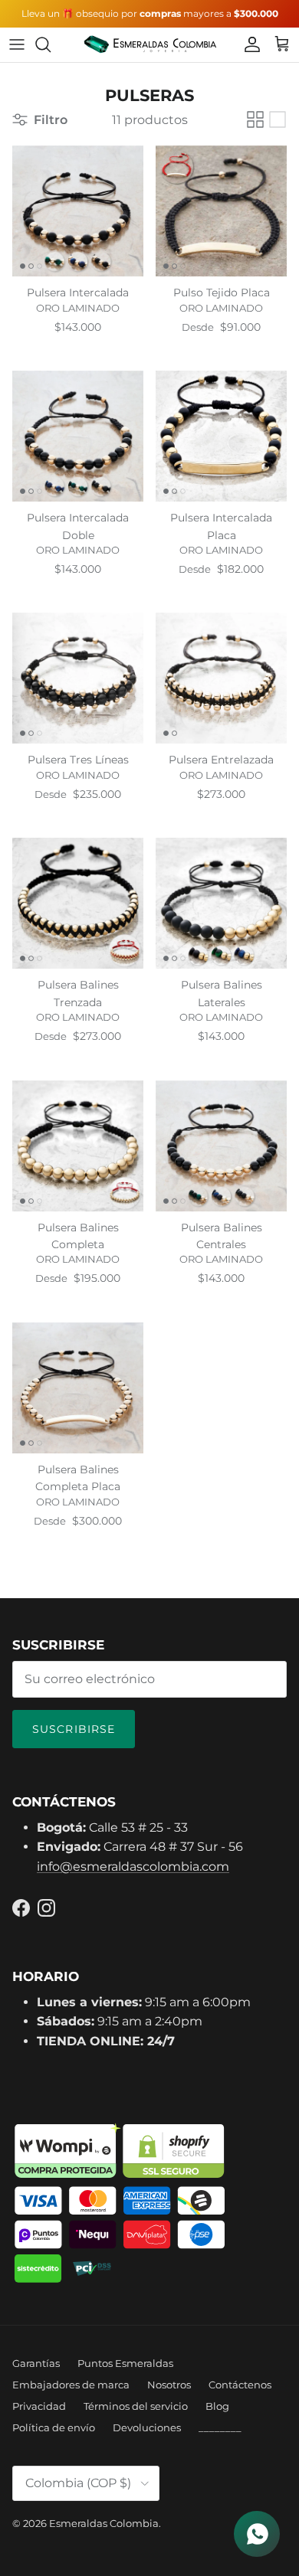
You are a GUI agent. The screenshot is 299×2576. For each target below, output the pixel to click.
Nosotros (169, 2385)
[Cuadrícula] (255, 119)
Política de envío (54, 2427)
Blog (217, 2406)
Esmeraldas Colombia (104, 2523)
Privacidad (39, 2406)
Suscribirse (74, 1729)
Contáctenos (240, 2385)
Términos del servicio (136, 2406)
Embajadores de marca (71, 2385)
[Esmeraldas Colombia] (150, 45)
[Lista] (278, 119)
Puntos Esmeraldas (125, 2363)
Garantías (36, 2363)
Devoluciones (147, 2427)
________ (220, 2427)
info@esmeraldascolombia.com (133, 1867)
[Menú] (17, 44)
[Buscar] (51, 44)
